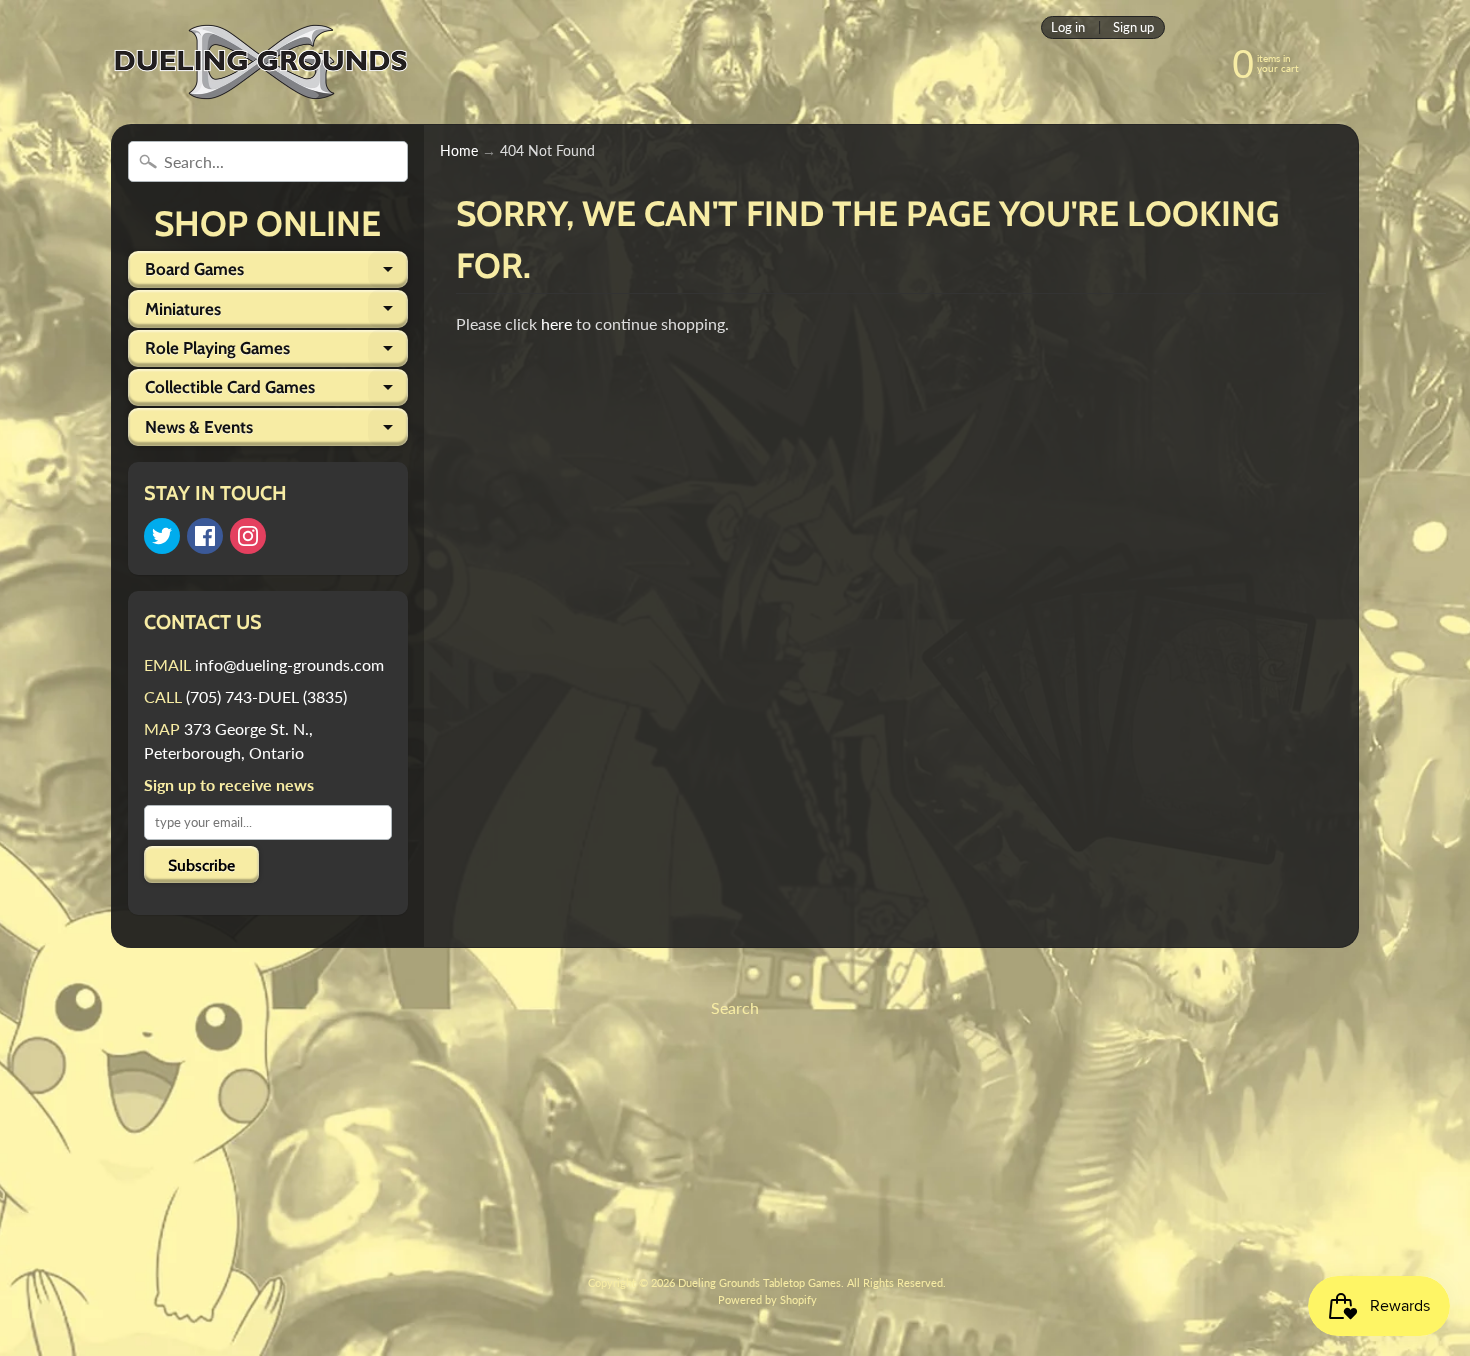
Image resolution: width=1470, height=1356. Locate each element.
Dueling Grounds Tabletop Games (759, 1282)
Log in (1068, 27)
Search (735, 1007)
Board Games (276, 273)
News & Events (276, 431)
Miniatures (276, 313)
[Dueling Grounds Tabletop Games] (261, 62)
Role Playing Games (276, 352)
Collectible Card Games (276, 391)
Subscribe (201, 865)
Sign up (1133, 27)
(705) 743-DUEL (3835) (266, 696)
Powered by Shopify (767, 1299)
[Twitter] (162, 536)
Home (459, 151)
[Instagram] (248, 536)
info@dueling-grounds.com (289, 664)
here (556, 323)
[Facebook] (205, 536)
